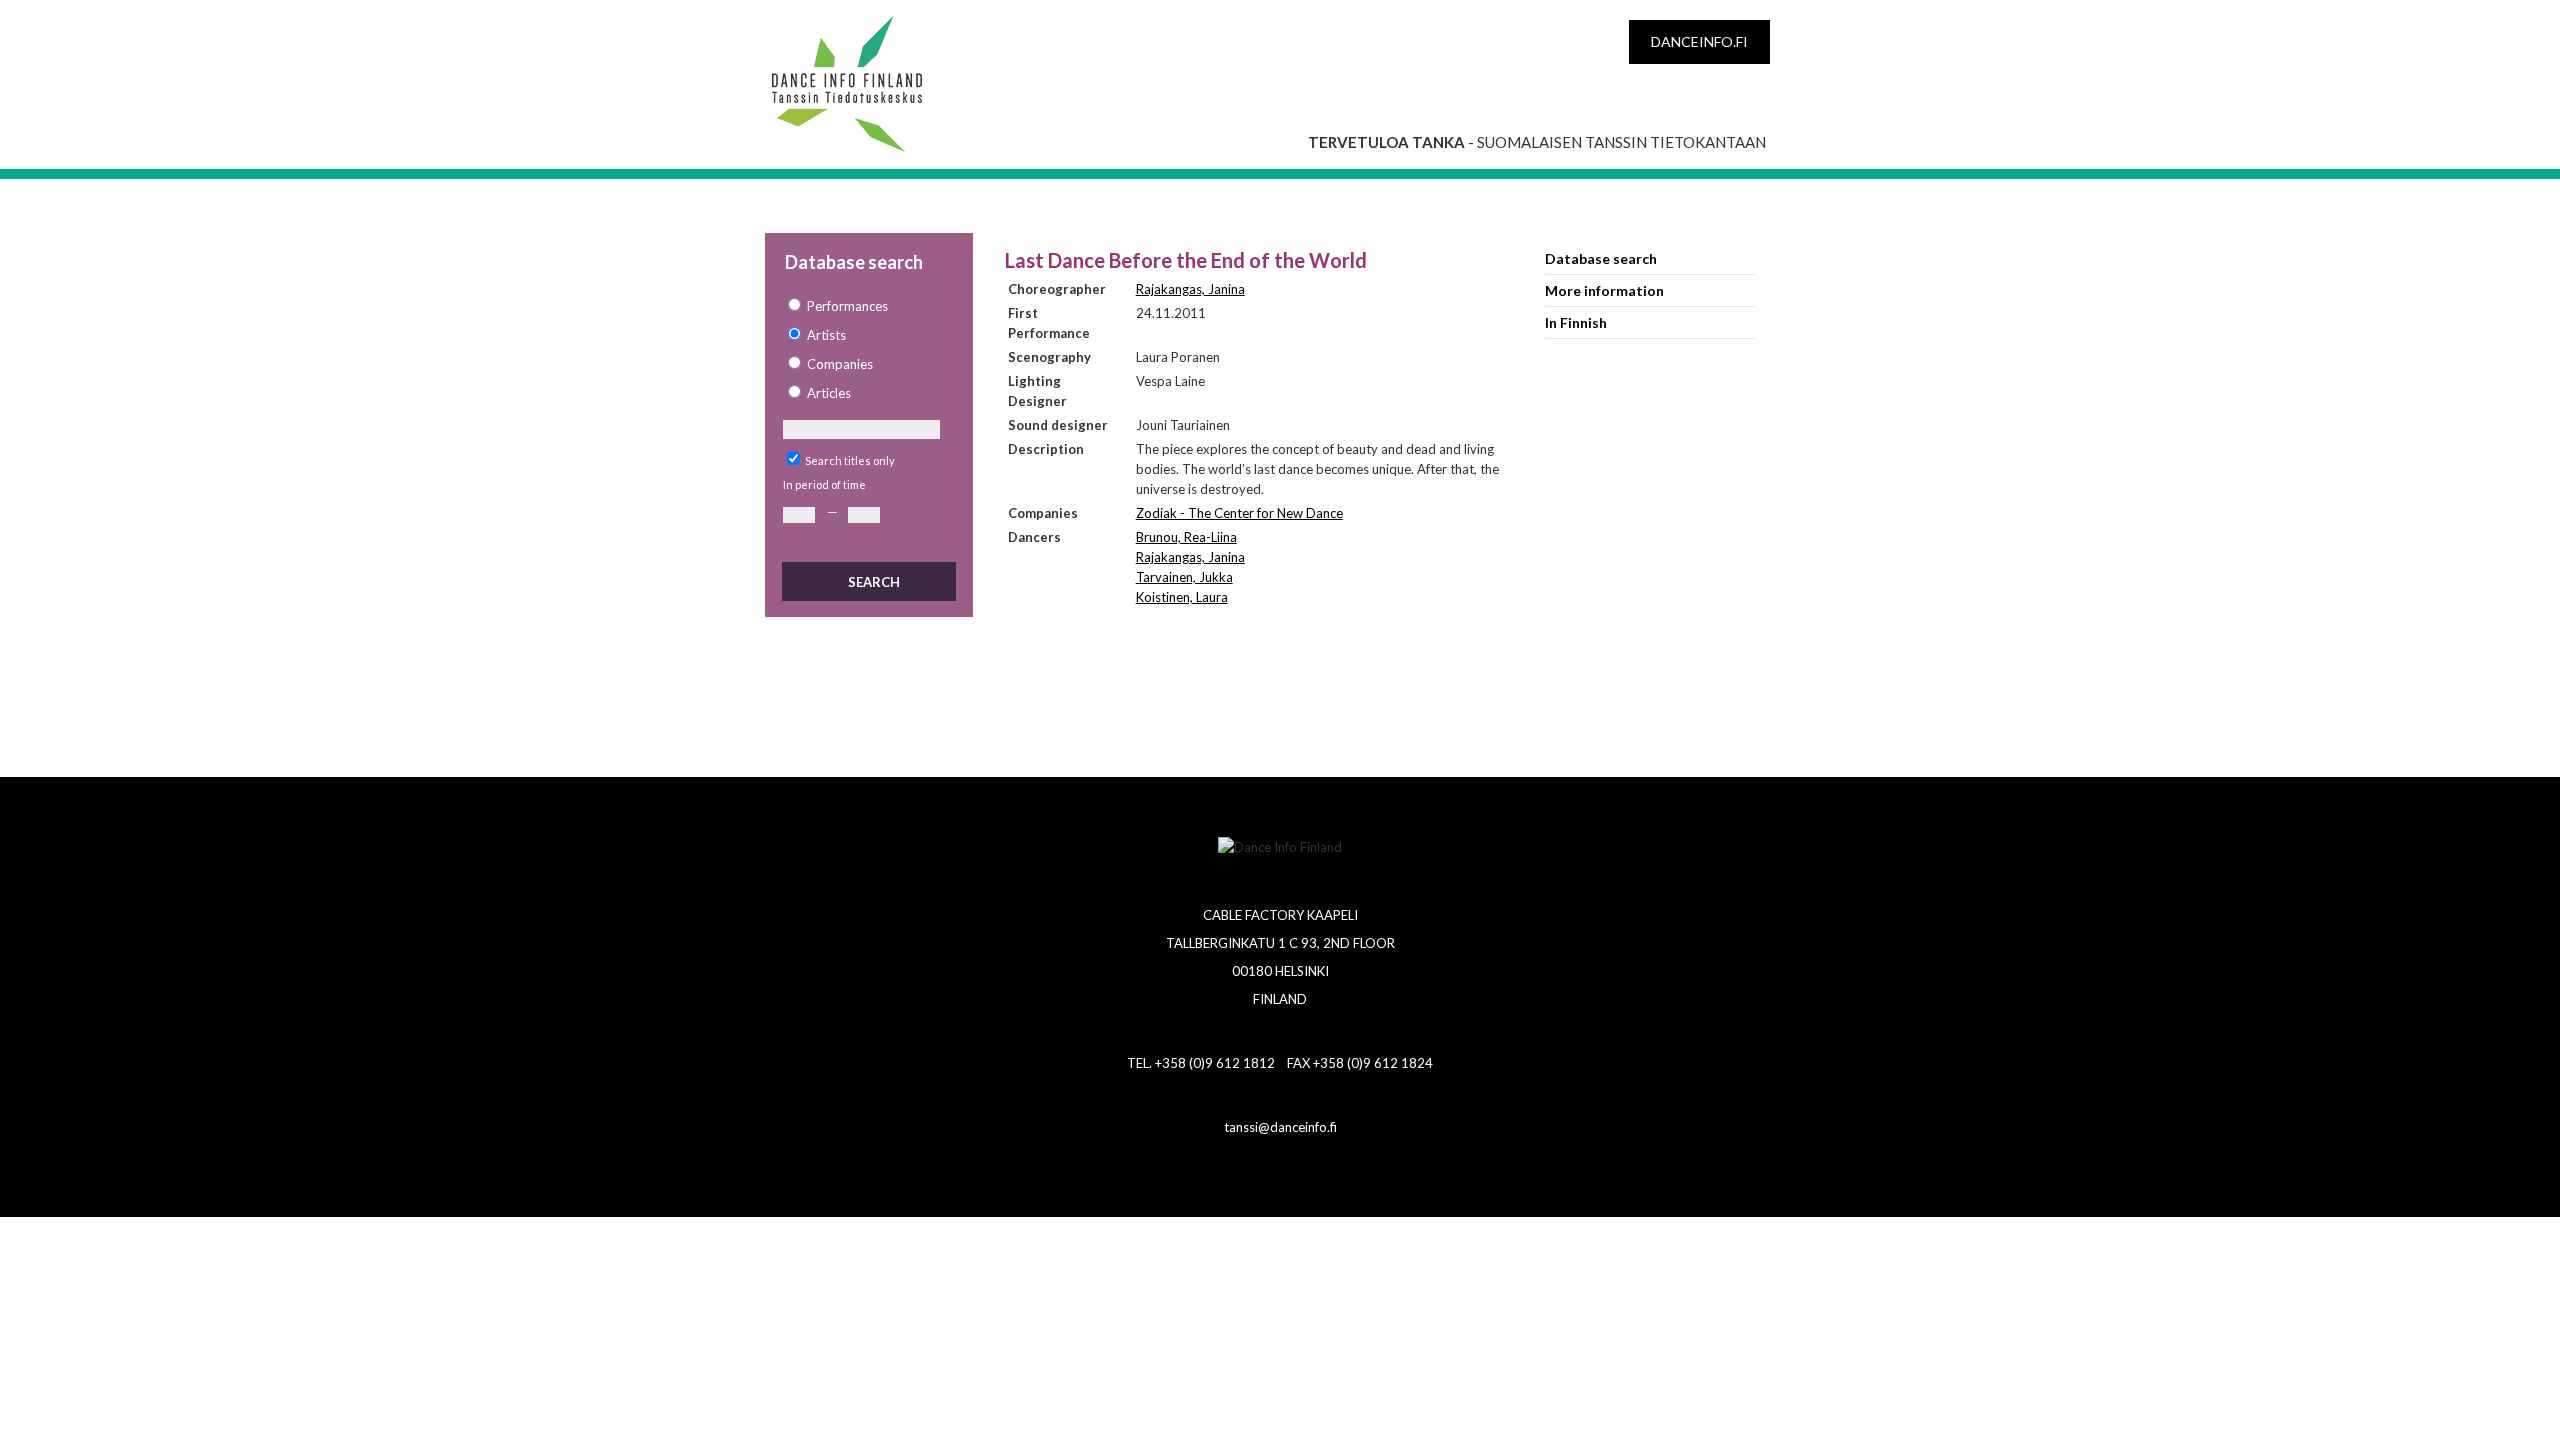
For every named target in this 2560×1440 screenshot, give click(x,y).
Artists (826, 335)
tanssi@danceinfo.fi (1280, 1127)
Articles (829, 393)
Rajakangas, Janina (1190, 289)
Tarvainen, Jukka (1184, 577)
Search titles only (850, 460)
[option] (868, 306)
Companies (840, 364)
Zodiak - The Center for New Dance (1239, 513)
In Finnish (1576, 322)
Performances (847, 306)
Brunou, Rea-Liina (1186, 537)
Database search (1601, 258)
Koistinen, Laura (1182, 597)
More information (1604, 290)
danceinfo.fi (1699, 41)
